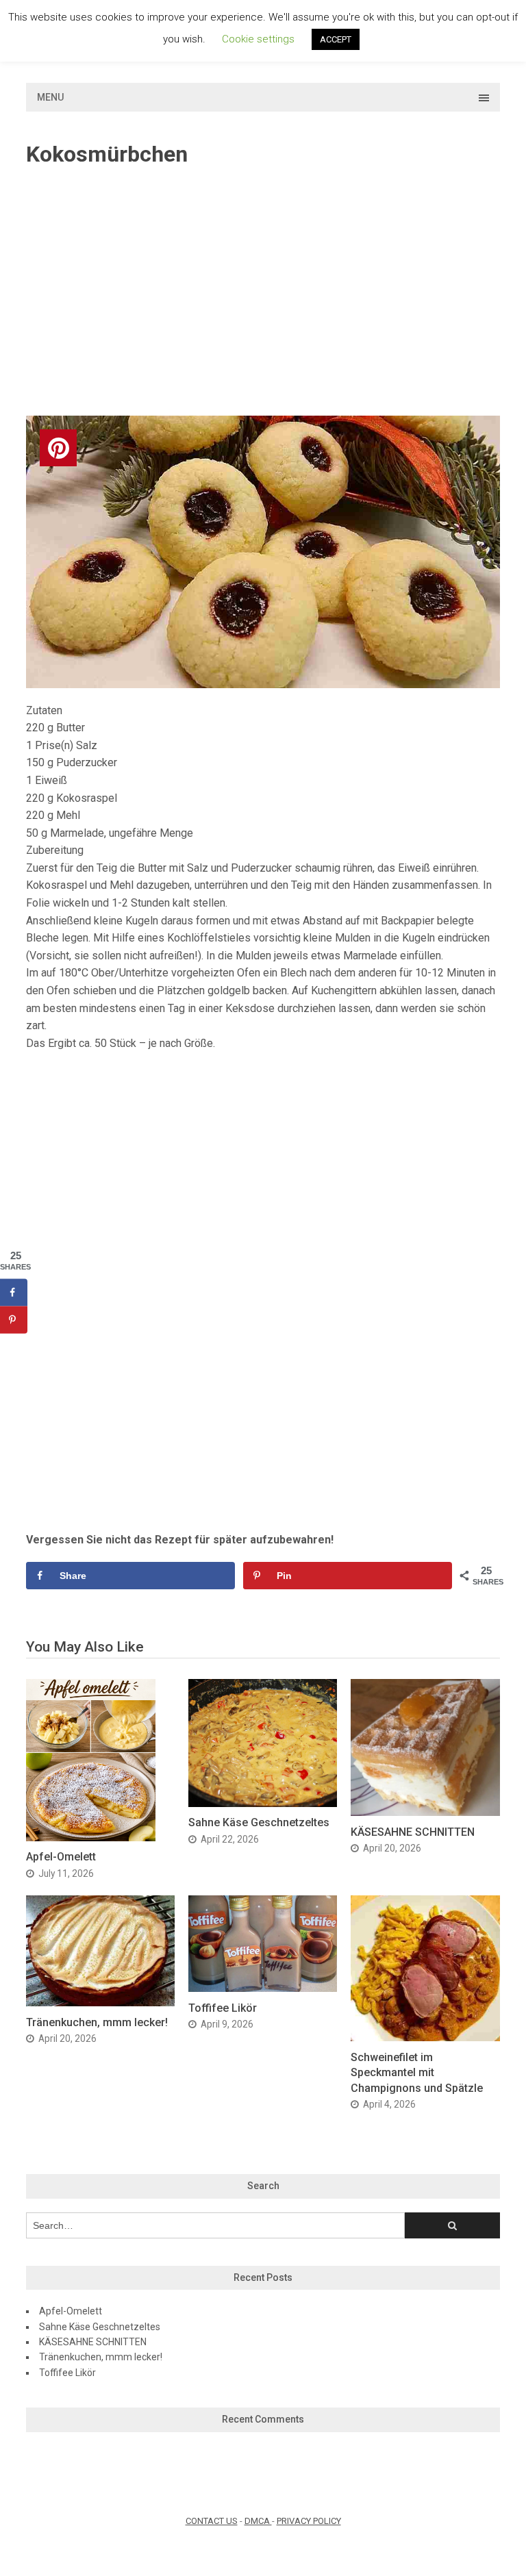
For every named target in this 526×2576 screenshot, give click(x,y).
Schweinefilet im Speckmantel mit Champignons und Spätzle (417, 2073)
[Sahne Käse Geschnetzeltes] (263, 1803)
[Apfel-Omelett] (91, 1838)
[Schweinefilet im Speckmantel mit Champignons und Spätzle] (425, 2037)
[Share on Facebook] (14, 1292)
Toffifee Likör (223, 2008)
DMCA (258, 2521)
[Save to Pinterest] (14, 1319)
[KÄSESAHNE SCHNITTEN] (425, 1812)
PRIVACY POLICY (309, 2521)
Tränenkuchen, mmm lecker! (97, 2022)
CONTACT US (212, 2521)
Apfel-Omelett (61, 1857)
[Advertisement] (263, 292)
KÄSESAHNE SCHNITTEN (413, 1832)
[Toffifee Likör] (263, 1988)
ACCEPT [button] (336, 39)
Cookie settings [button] (258, 39)
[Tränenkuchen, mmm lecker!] (100, 2003)
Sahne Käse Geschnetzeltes (259, 1822)
